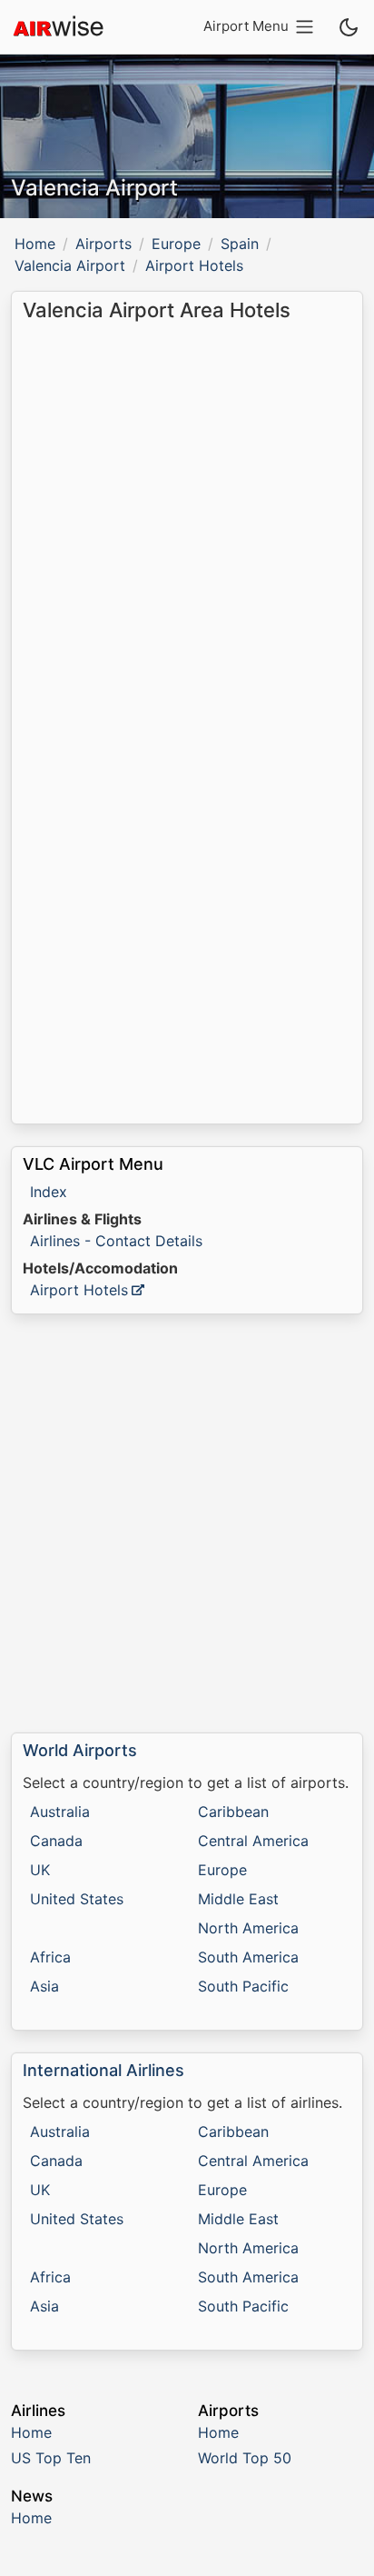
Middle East (238, 1899)
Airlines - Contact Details (116, 1241)
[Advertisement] (187, 1523)
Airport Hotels (79, 1290)
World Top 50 (245, 2458)
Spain (240, 244)
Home (35, 244)
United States (77, 1899)
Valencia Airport (70, 265)
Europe (176, 244)
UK (40, 1870)
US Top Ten (51, 2458)
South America (248, 1957)
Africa (50, 1957)
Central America (253, 1841)
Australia (60, 1812)
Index (49, 1192)
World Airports (80, 1750)
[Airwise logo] (58, 27)
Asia (44, 1986)
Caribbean (233, 1812)
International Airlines (103, 2070)
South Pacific (243, 1986)
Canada (56, 1841)
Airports (103, 244)
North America (248, 1928)
